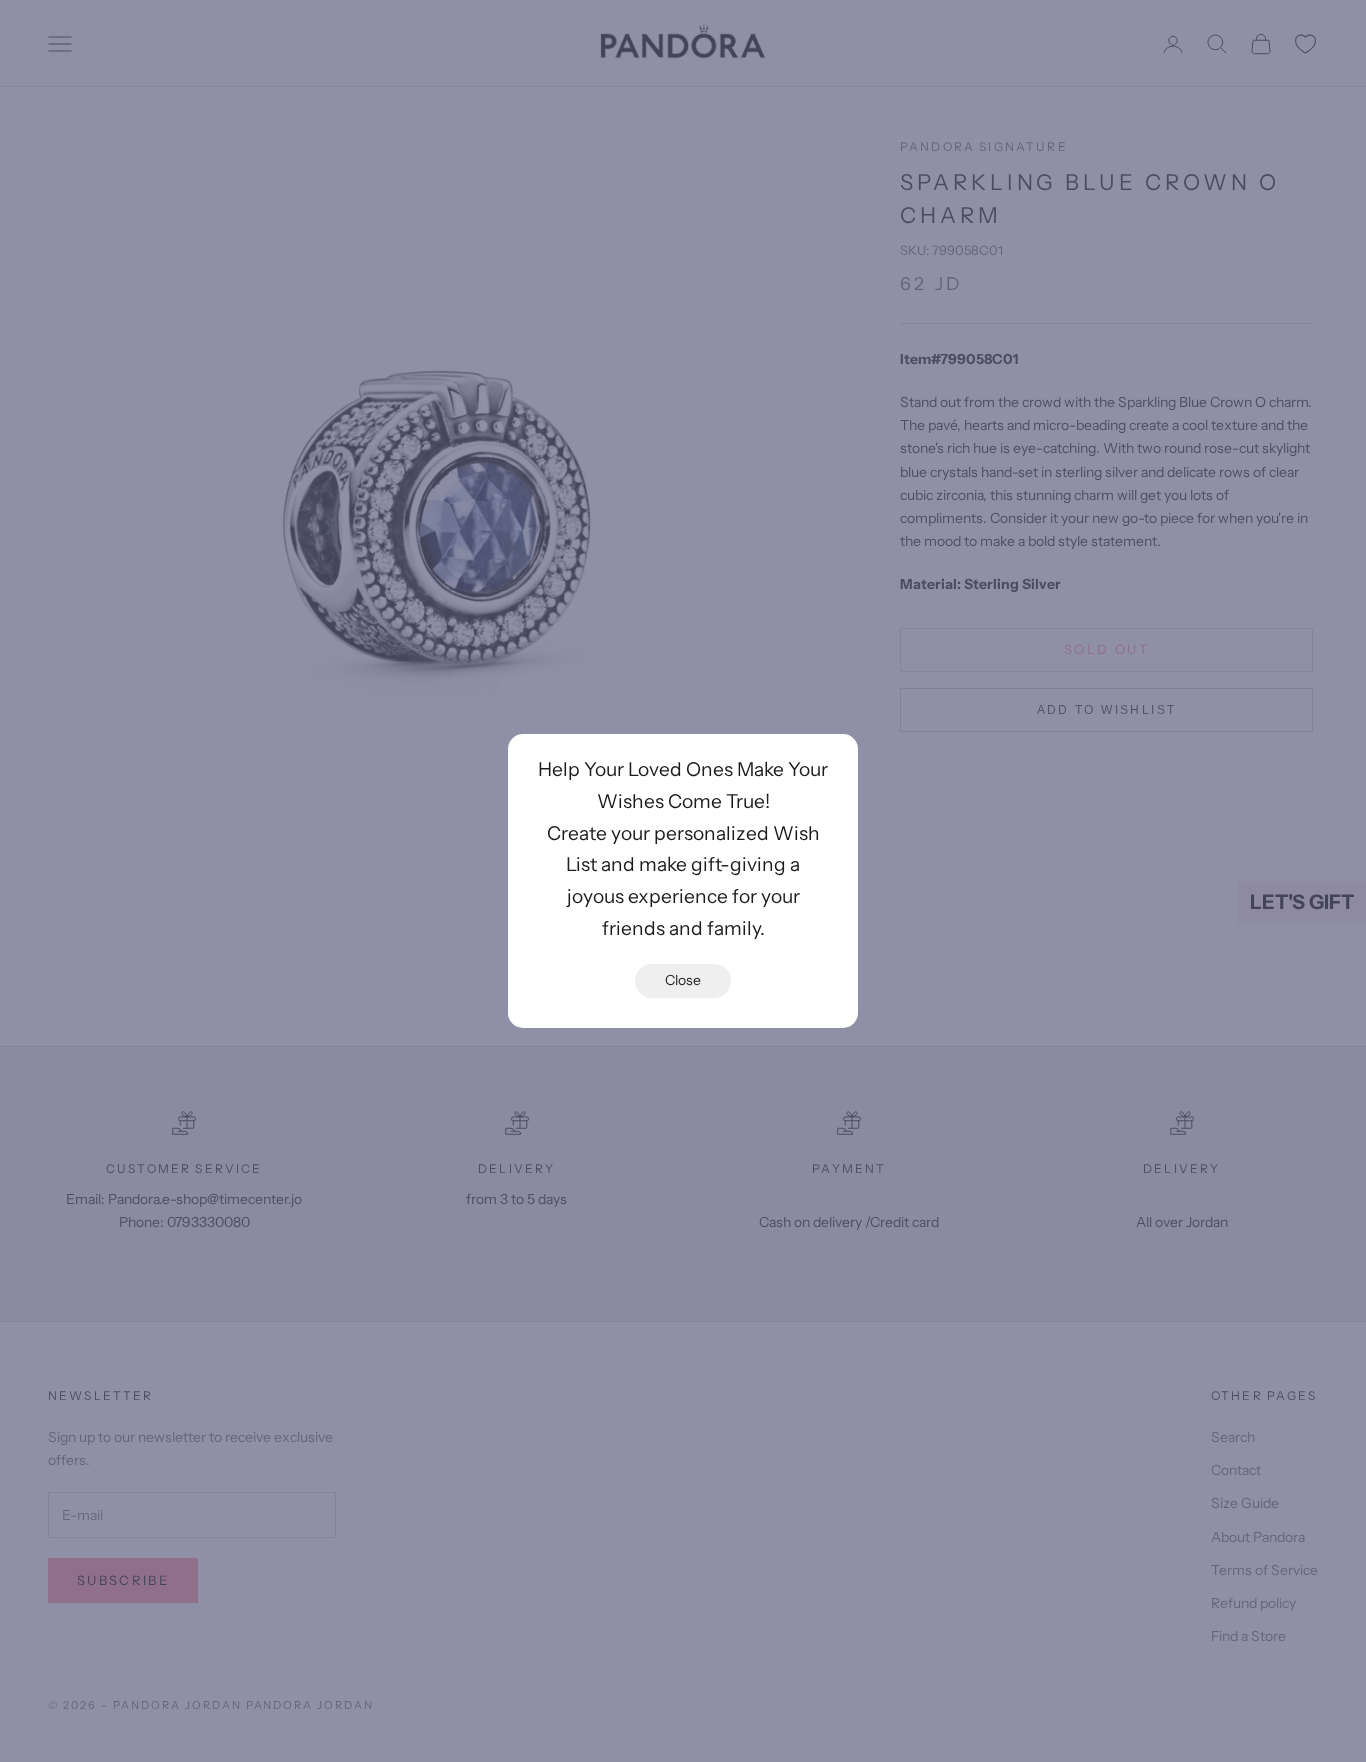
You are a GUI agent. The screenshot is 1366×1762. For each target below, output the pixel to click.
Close (683, 980)
